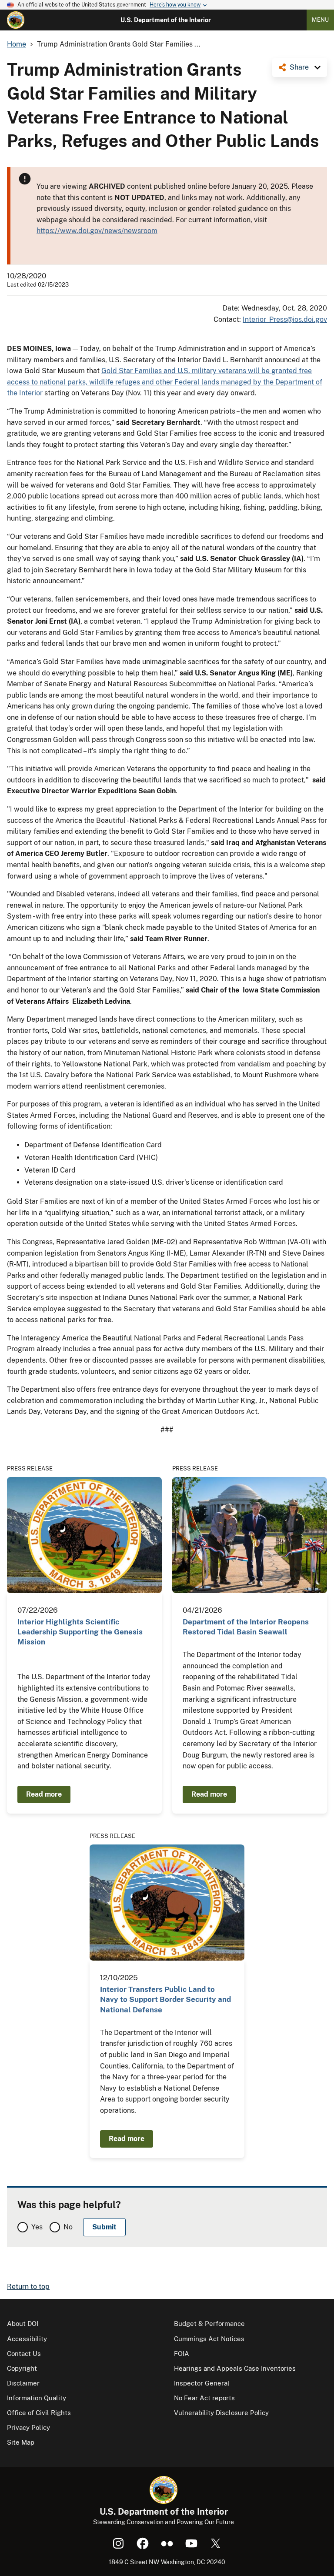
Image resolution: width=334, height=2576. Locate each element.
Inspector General (202, 2383)
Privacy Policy (28, 2427)
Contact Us (24, 2354)
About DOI (23, 2324)
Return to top (28, 2287)
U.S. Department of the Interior (166, 20)
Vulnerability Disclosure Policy (221, 2413)
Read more (44, 1794)
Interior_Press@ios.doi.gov (285, 319)
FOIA (182, 2354)
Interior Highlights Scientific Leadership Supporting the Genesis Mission (80, 1632)
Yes (37, 2227)
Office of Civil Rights (39, 2413)
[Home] (16, 20)
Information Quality (37, 2398)
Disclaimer (23, 2383)
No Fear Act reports (204, 2398)
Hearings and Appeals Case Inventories (235, 2368)
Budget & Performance (209, 2324)
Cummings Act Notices (209, 2339)
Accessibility (27, 2339)
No (68, 2227)
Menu (320, 20)
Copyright (22, 2368)
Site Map (21, 2442)
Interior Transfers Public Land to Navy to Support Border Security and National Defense (165, 2000)
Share (299, 67)
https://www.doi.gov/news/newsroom (97, 231)
